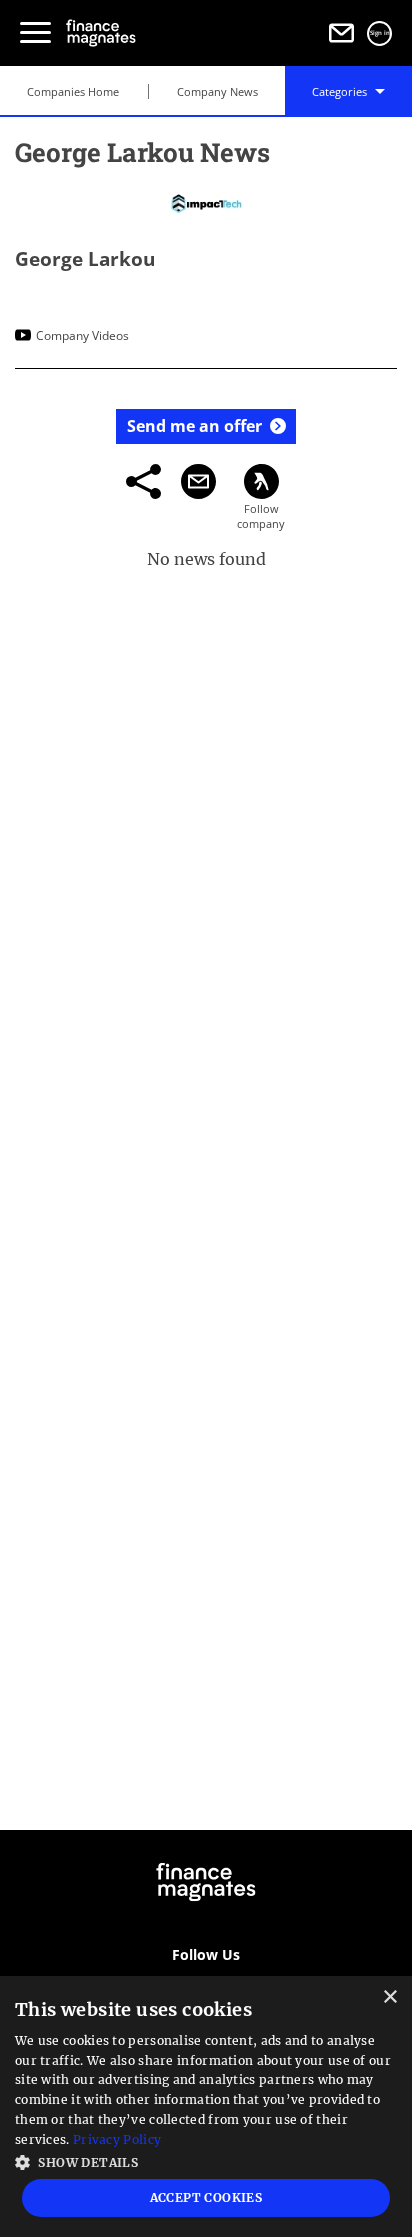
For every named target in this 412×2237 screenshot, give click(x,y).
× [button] (389, 1997)
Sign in (380, 33)
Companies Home (73, 91)
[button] (206, 2160)
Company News (217, 91)
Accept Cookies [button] (206, 2197)
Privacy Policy (117, 2139)
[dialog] (206, 2106)
